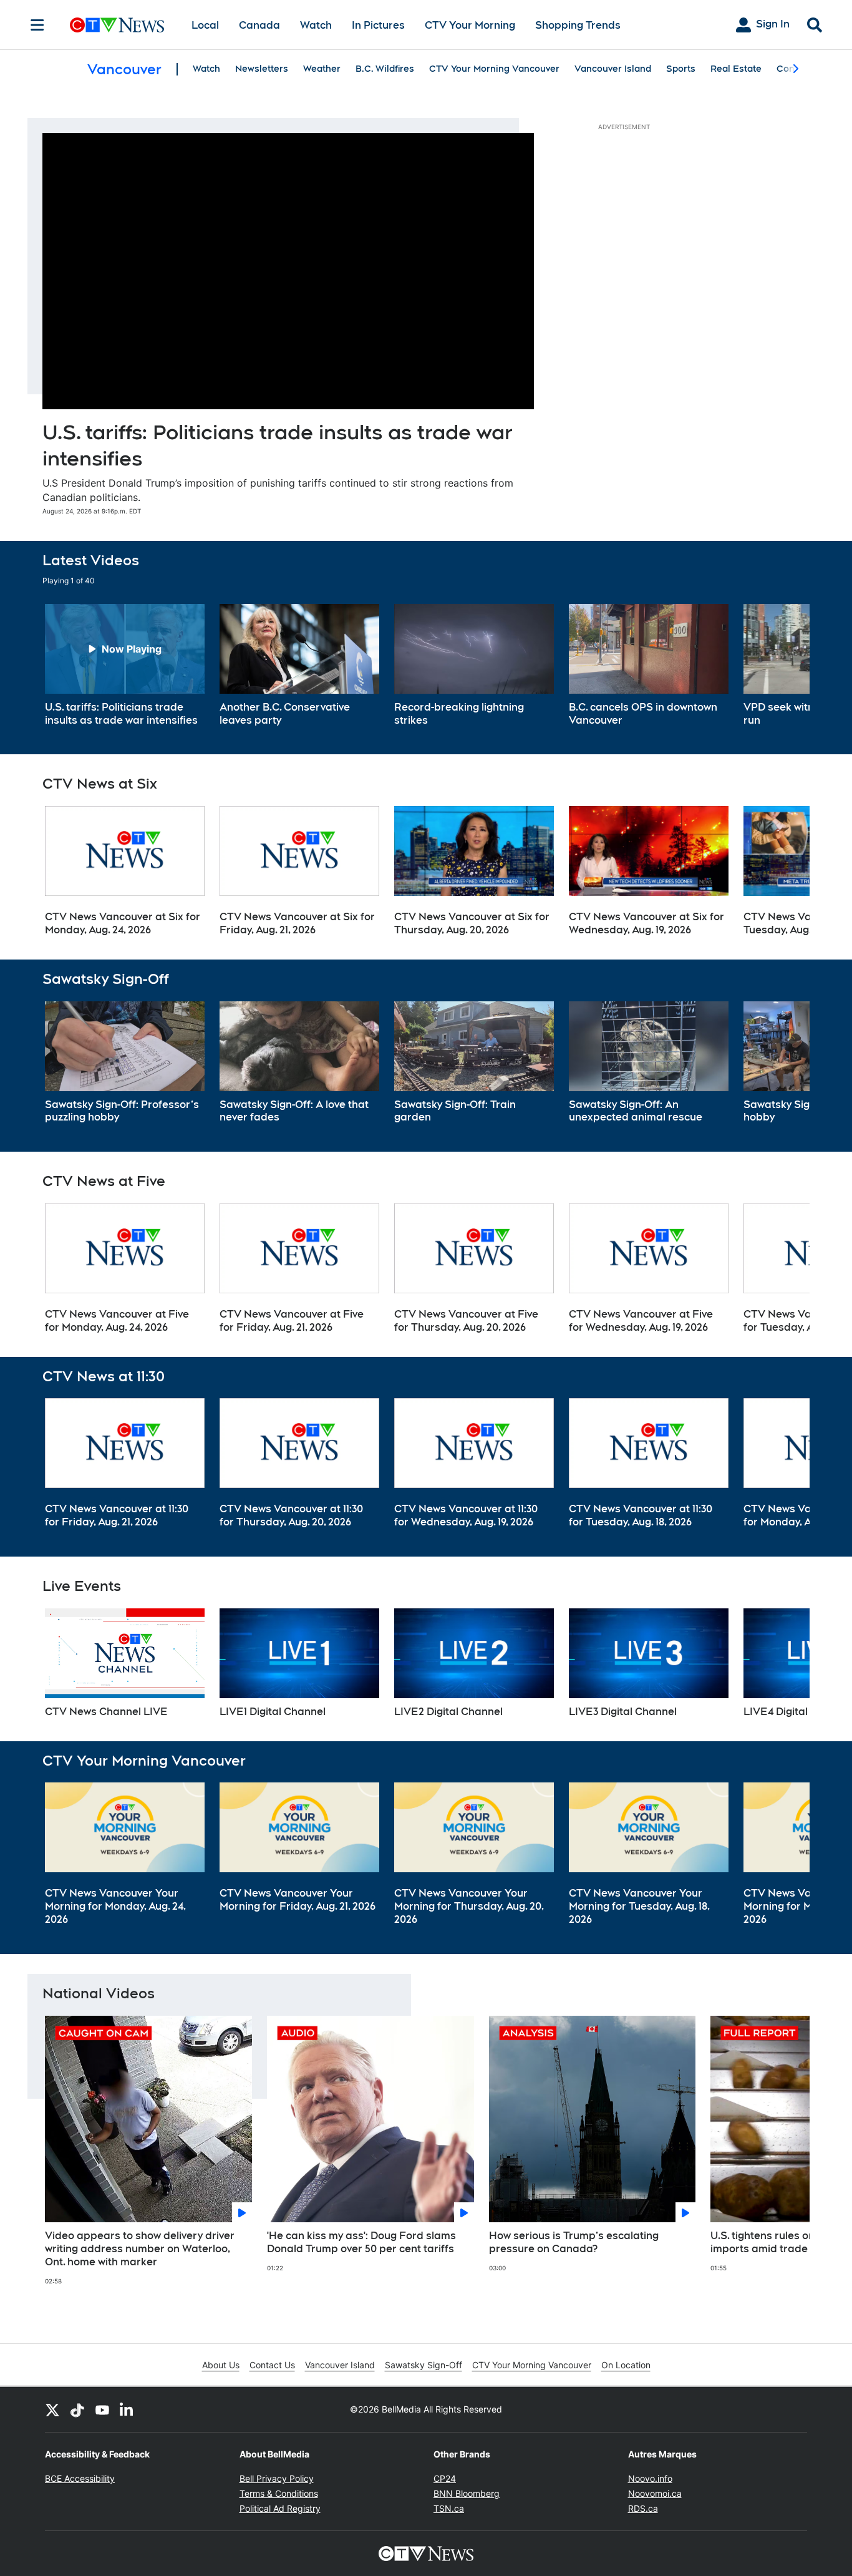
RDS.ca (643, 2508)
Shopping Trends (578, 25)
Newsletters (262, 69)
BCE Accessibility (80, 2478)
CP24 (445, 2478)
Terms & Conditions (279, 2493)
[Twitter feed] (52, 2409)
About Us (221, 2365)
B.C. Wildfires (385, 69)
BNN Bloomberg (467, 2493)
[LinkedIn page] (127, 2409)
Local (205, 25)
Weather (322, 69)
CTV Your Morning (470, 25)
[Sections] (37, 25)
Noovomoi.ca (655, 2493)
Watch (316, 25)
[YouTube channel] (102, 2409)
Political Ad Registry (280, 2508)
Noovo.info (650, 2478)
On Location (626, 2365)
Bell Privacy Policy (277, 2478)
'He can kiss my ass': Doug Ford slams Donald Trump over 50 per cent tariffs (361, 2242)
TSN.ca (449, 2508)
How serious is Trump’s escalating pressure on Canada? (574, 2242)
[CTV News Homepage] (117, 25)
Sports (681, 69)
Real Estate (736, 69)
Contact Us (272, 2365)
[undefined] (125, 666)
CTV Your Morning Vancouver (494, 69)
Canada (259, 25)
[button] (785, 666)
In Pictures (378, 25)
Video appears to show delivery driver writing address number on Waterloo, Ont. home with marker (140, 2249)
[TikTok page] (77, 2409)
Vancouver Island (613, 69)
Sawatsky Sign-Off (424, 2365)
